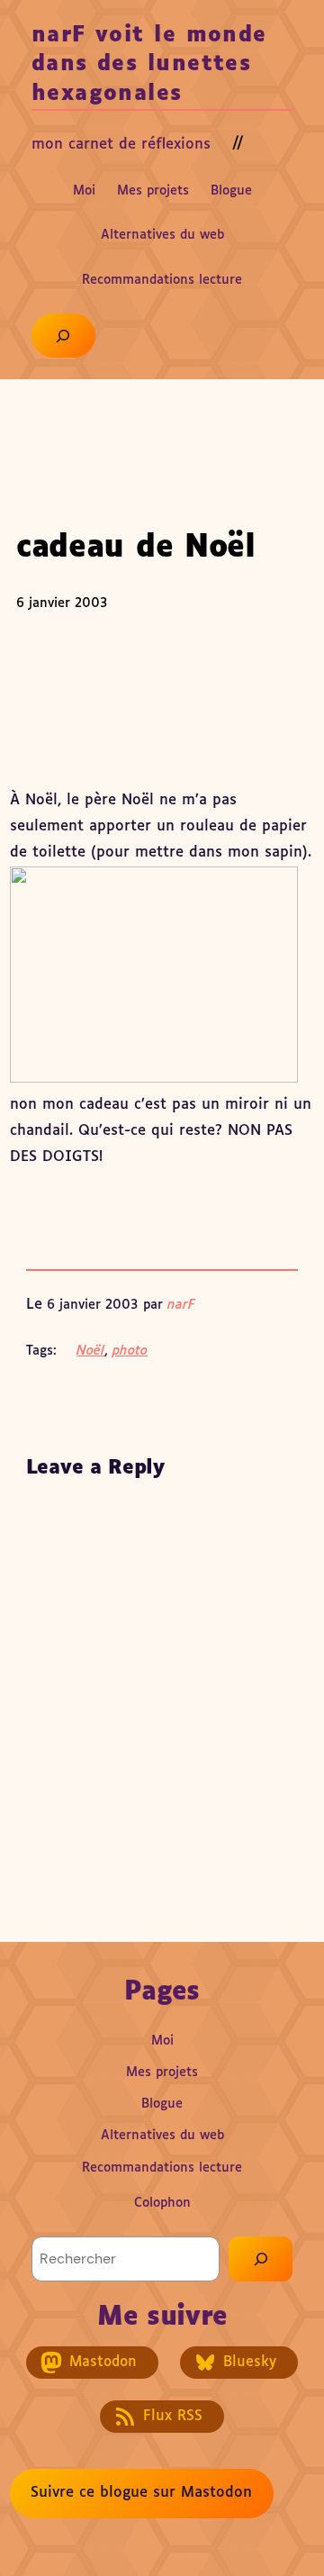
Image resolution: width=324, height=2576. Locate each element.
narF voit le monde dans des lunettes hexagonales (149, 65)
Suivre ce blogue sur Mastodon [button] (141, 2493)
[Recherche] (261, 2259)
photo (130, 1351)
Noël (90, 1351)
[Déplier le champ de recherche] (63, 336)
